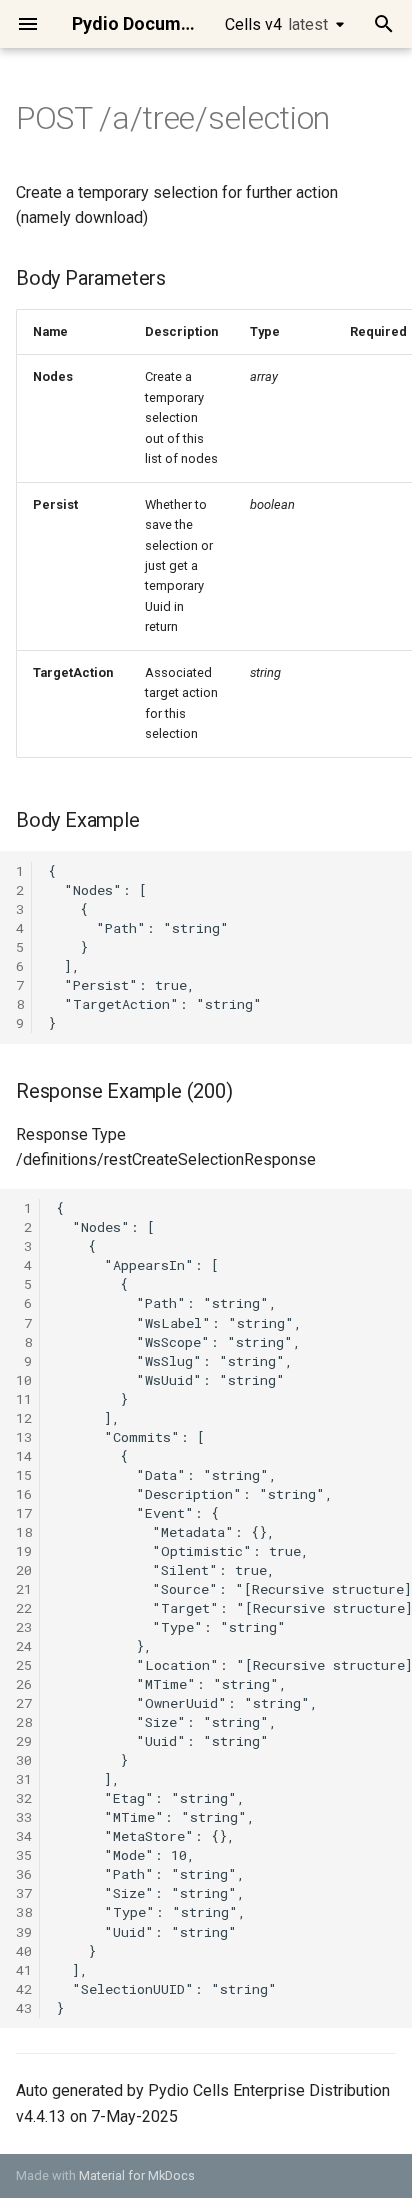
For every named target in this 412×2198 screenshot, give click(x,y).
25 (24, 1665)
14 (24, 1456)
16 (24, 1494)
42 (24, 1989)
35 (24, 1855)
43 (24, 2008)
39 (24, 1932)
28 (24, 1722)
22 (24, 1608)
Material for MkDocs (137, 2175)
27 (24, 1703)
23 (24, 1627)
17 (24, 1513)
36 (24, 1874)
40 (24, 1951)
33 (24, 1817)
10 (24, 1380)
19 (24, 1551)
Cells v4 (276, 24)
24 (24, 1646)
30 (24, 1760)
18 (24, 1532)
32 (24, 1798)
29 (24, 1741)
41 (24, 1970)
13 (24, 1437)
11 (24, 1399)
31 (24, 1779)
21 (24, 1589)
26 (24, 1684)
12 (24, 1418)
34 (24, 1836)
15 (24, 1475)
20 (24, 1570)
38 (24, 1912)
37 (24, 1893)
